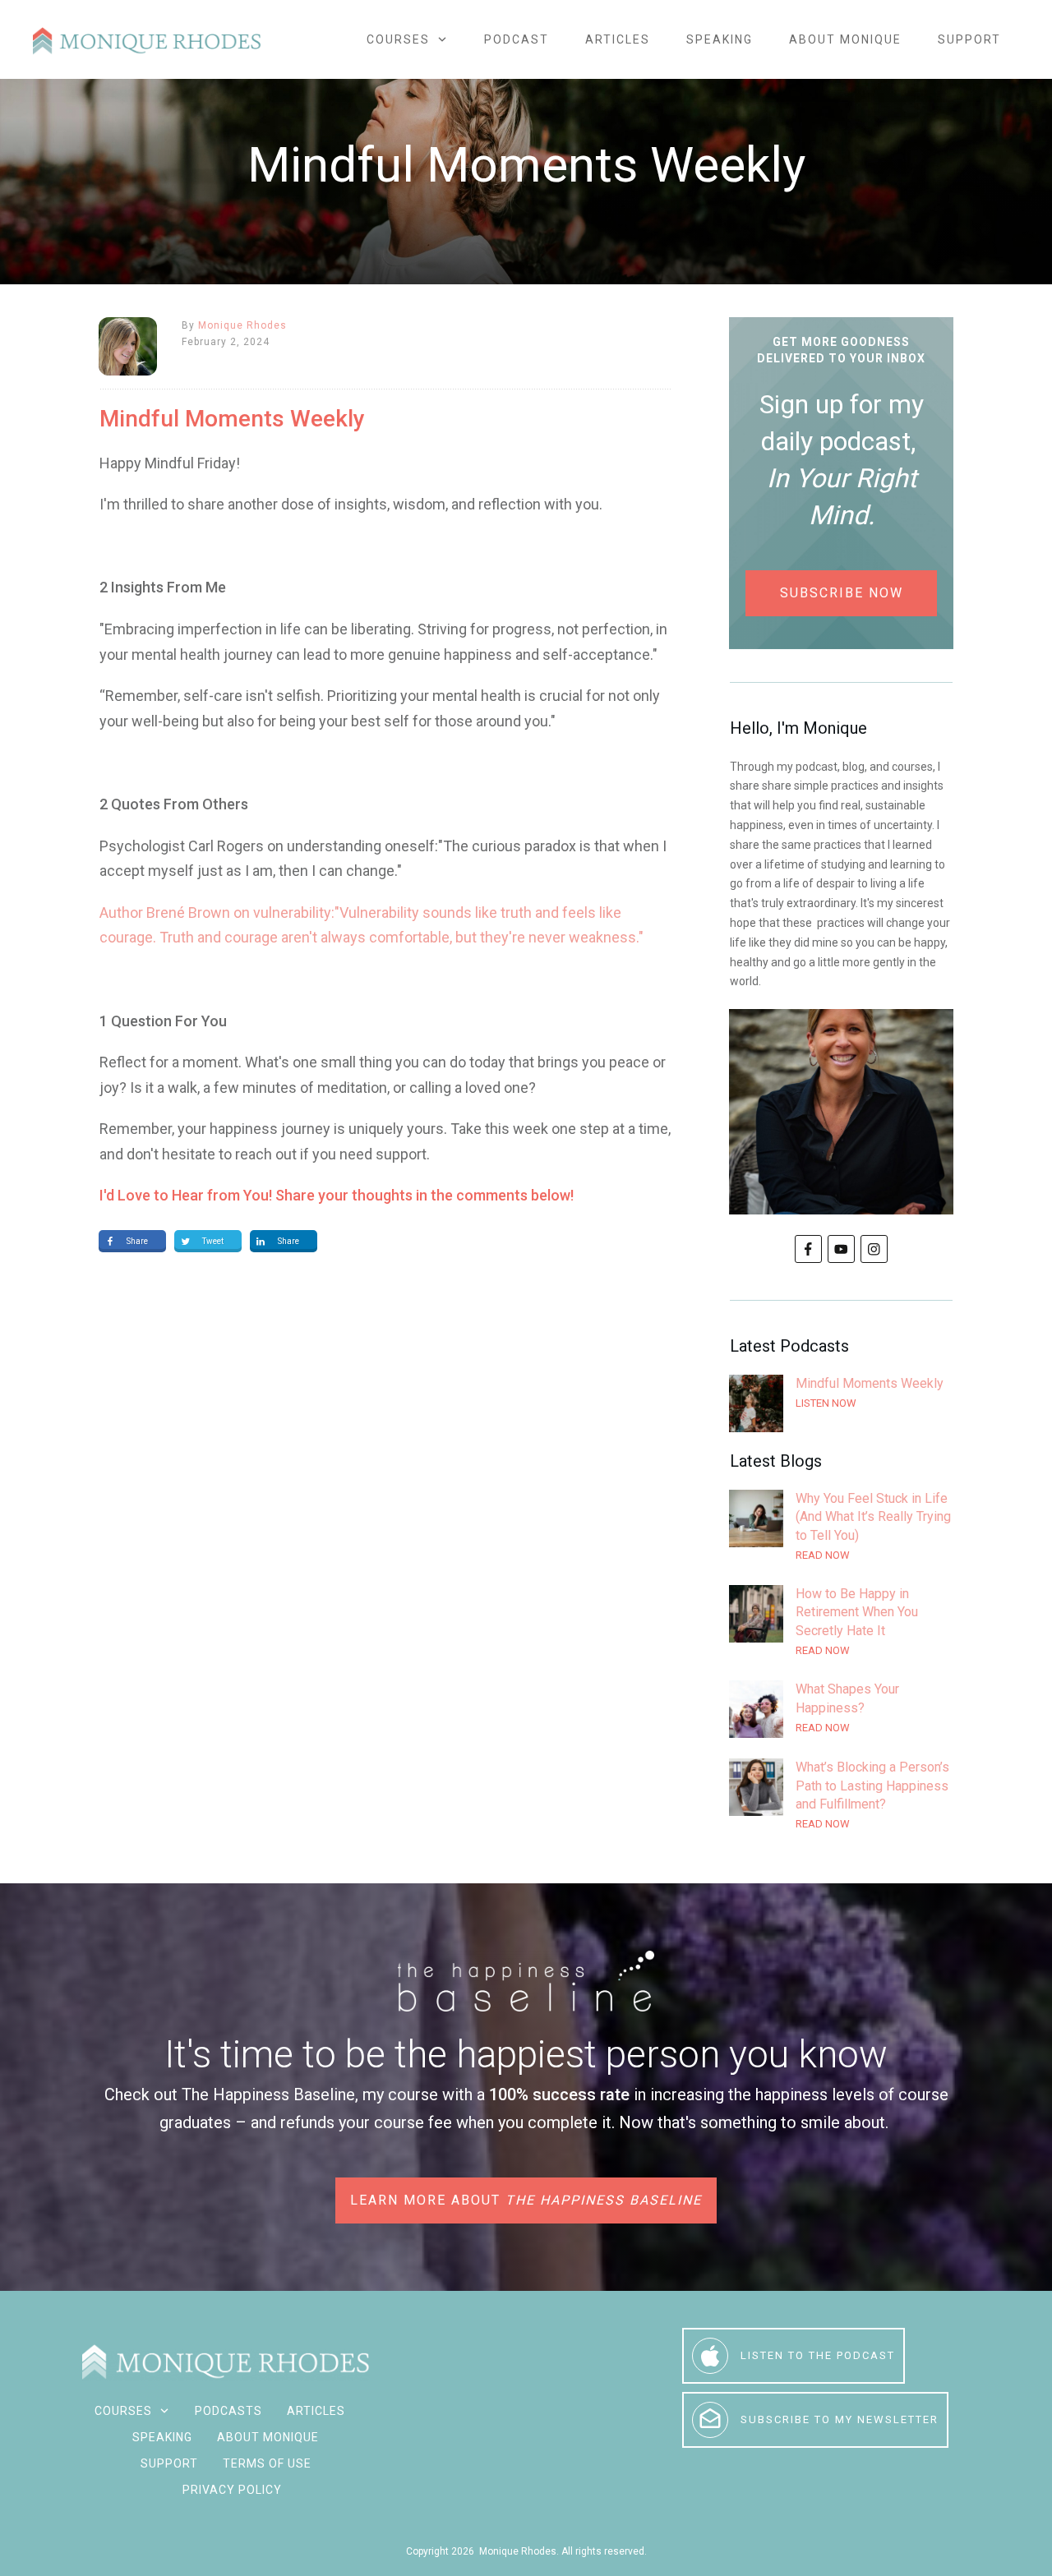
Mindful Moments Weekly (841, 1403)
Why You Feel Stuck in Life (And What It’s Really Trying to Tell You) (841, 1527)
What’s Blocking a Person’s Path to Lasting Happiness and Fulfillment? (841, 1796)
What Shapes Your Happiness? (841, 1709)
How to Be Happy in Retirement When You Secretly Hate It (841, 1622)
